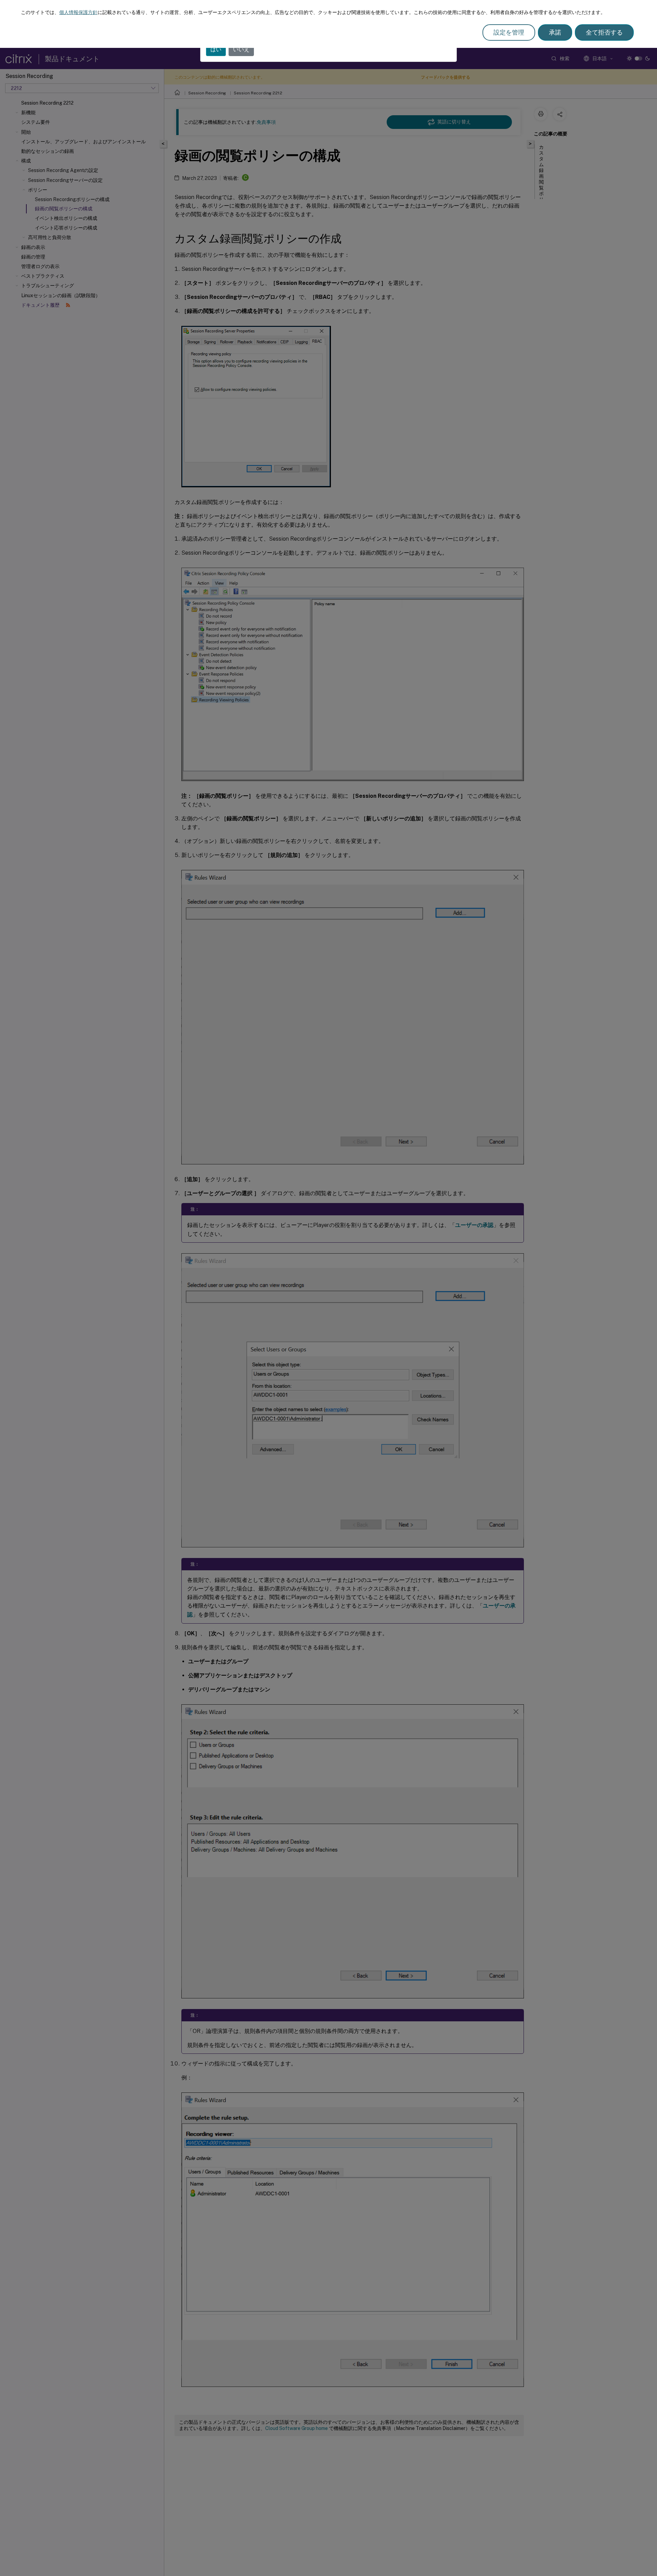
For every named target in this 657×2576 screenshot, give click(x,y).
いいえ (241, 49)
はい (216, 49)
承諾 (555, 32)
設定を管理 (509, 32)
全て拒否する (604, 32)
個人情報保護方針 (78, 12)
